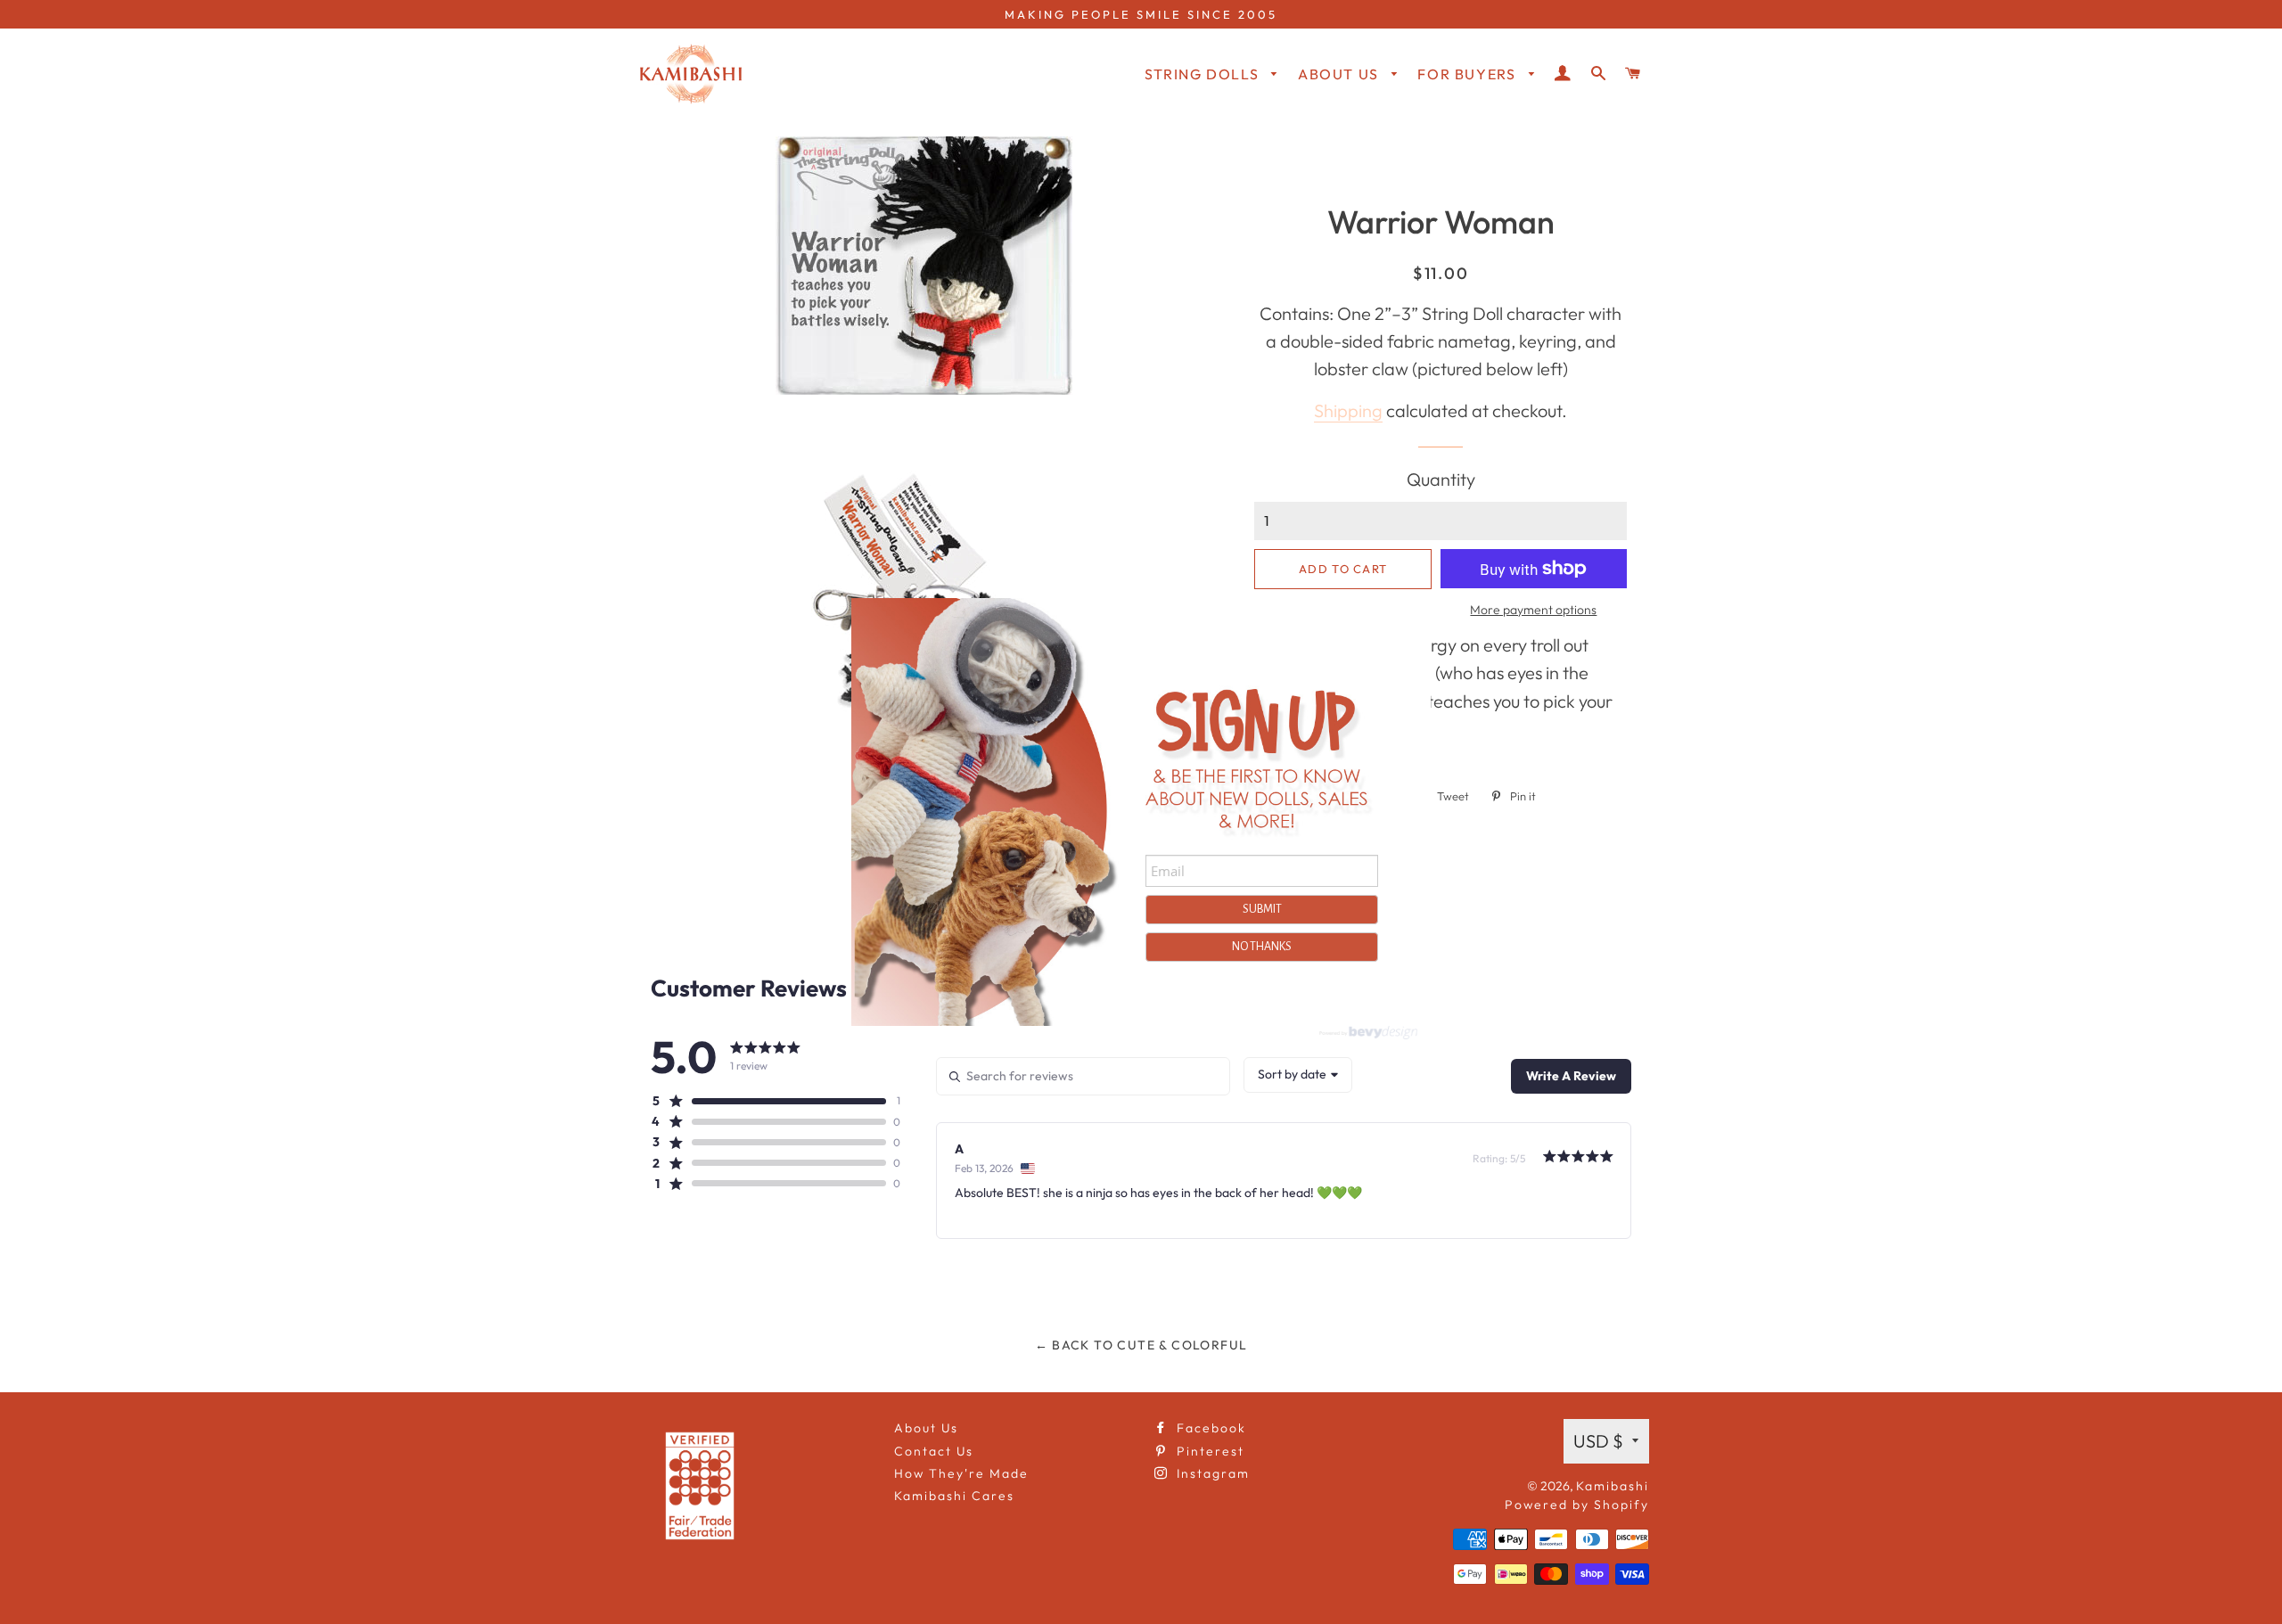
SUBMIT (1262, 909)
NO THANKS (1262, 947)
